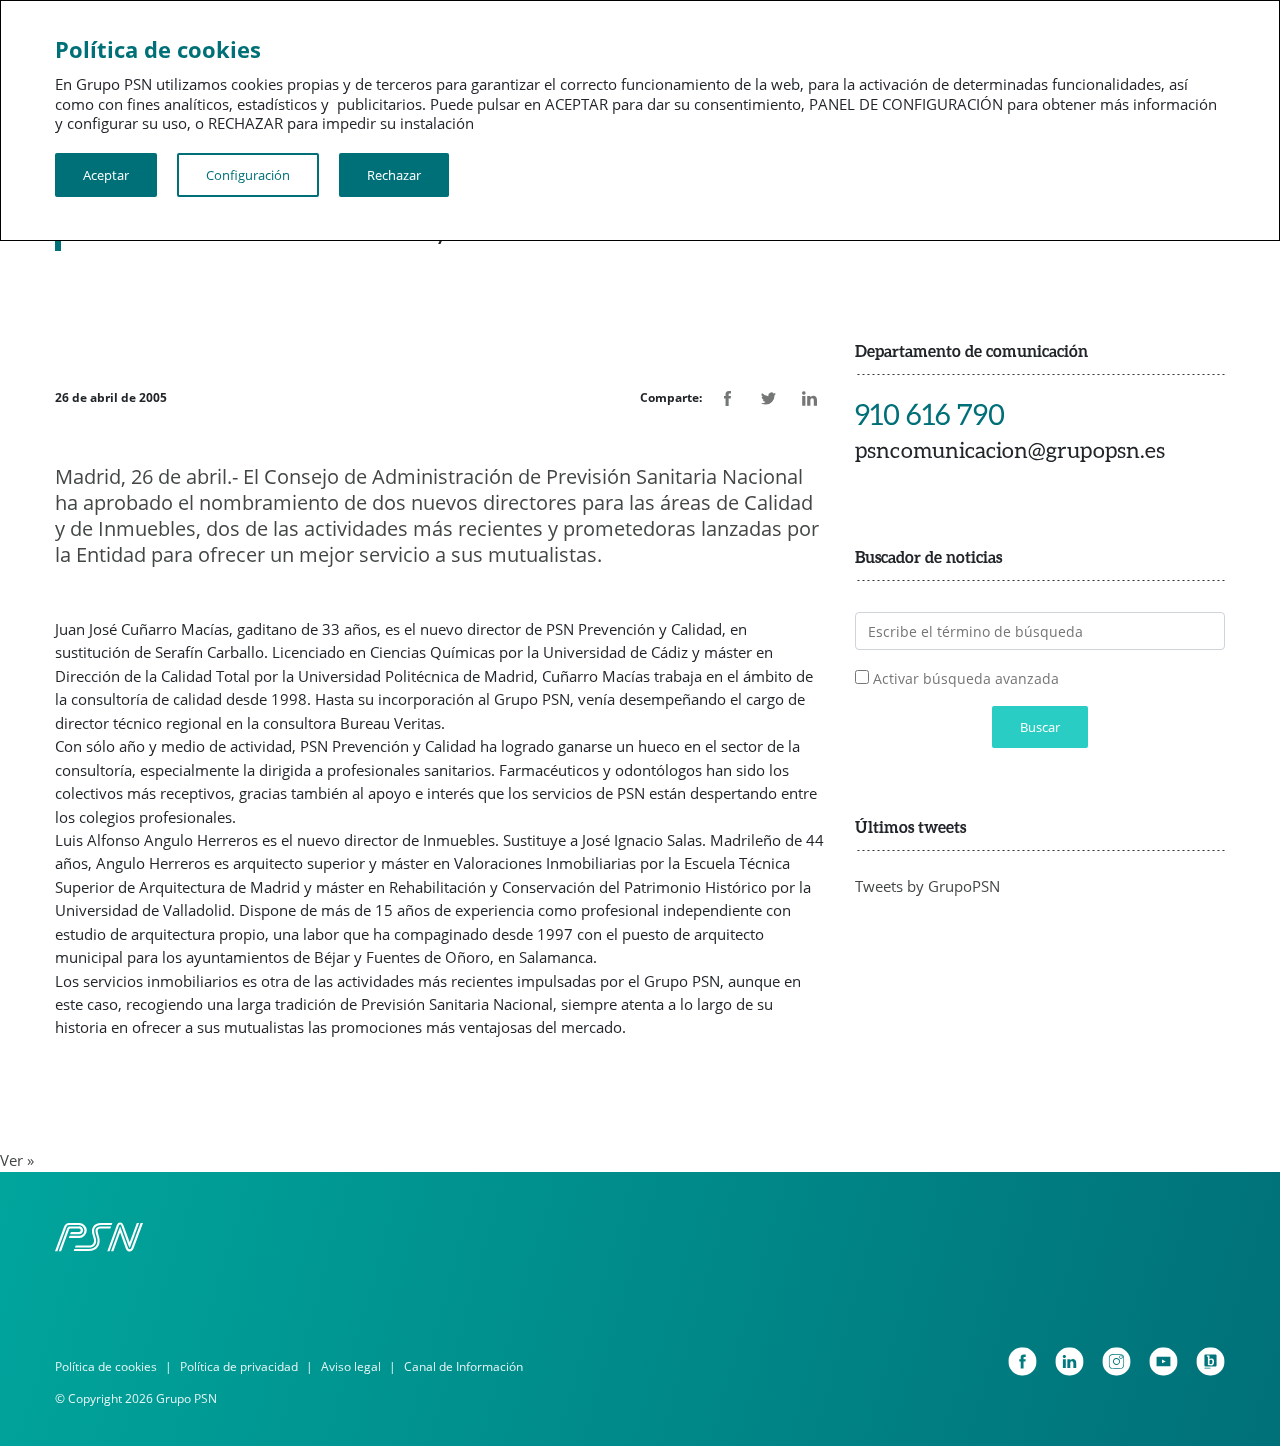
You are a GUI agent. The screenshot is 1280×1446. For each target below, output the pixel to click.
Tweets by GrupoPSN (927, 886)
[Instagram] (1116, 1361)
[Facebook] (1022, 1361)
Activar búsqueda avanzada (966, 678)
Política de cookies (106, 1366)
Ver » (17, 1160)
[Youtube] (1163, 1361)
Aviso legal (351, 1366)
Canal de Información (463, 1366)
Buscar (1040, 727)
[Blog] (1210, 1361)
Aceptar (106, 175)
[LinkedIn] (1069, 1361)
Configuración (248, 175)
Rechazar (394, 175)
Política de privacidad (239, 1366)
